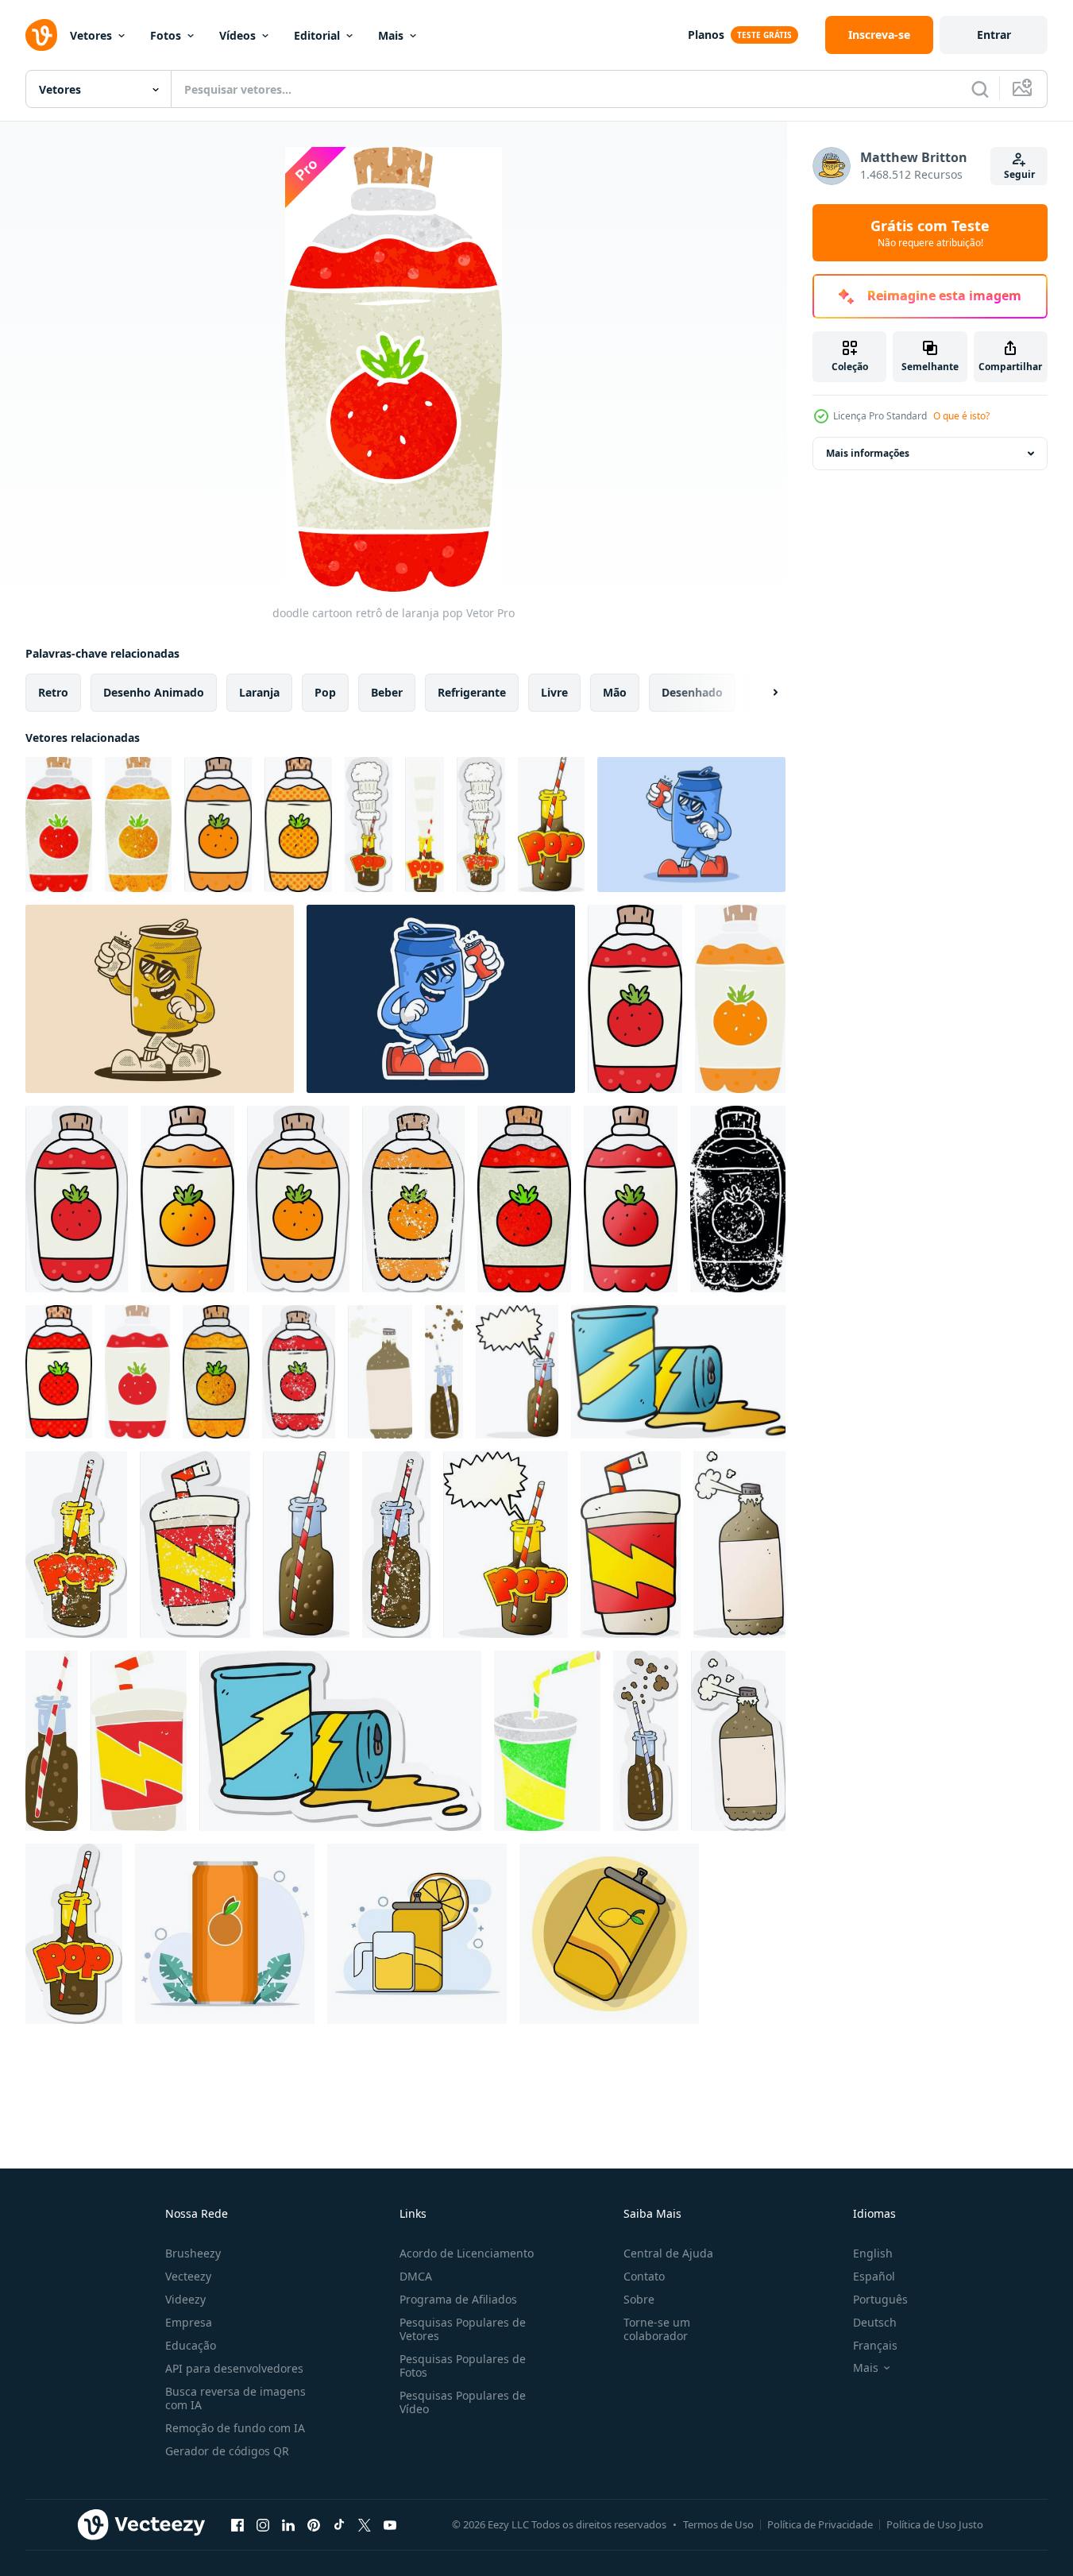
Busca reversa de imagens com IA (235, 2398)
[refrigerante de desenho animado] (631, 1545)
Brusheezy (193, 2253)
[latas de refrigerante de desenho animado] (678, 1372)
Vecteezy (188, 2276)
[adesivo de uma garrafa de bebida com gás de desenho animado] (369, 825)
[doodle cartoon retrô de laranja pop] (59, 825)
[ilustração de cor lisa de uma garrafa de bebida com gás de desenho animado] (425, 825)
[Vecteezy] (41, 35)
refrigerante (472, 692)
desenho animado (154, 692)
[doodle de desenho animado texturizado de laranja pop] (524, 1199)
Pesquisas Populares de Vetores (463, 2329)
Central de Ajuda (668, 2253)
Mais (391, 35)
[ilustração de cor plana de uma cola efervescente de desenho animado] (380, 1372)
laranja (259, 692)
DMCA (416, 2276)
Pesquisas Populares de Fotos (463, 2366)
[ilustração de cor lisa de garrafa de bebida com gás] (444, 1372)
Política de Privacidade (820, 2524)
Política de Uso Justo (935, 2524)
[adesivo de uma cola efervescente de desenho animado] (738, 1741)
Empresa (189, 2322)
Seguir (1019, 174)
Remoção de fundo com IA (235, 2428)
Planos (706, 35)
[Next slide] (762, 693)
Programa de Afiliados (458, 2299)
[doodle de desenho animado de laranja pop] (218, 825)
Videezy (185, 2299)
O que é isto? (961, 416)
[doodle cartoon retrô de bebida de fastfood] (547, 1741)
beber (387, 692)
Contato (644, 2276)
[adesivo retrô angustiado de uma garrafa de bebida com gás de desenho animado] (481, 825)
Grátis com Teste (930, 233)
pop (325, 692)
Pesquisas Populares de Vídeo (463, 2402)
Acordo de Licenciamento (467, 2253)
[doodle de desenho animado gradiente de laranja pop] (187, 1199)
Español (874, 2276)
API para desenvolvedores (234, 2368)
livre (554, 692)
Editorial (317, 35)
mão (615, 692)
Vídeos (237, 35)
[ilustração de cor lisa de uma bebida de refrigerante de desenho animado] (139, 1741)
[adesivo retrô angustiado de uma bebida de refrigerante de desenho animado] (195, 1545)
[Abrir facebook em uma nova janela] (237, 2524)
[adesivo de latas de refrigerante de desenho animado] (340, 1741)
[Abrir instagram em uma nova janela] (263, 2524)
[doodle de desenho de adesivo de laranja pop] (77, 1199)
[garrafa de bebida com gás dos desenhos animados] (551, 825)
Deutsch (875, 2322)
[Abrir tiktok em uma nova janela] (339, 2524)
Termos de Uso (718, 2524)
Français (875, 2345)
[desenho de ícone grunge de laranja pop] (738, 1199)
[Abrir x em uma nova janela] (365, 2524)
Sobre (639, 2299)
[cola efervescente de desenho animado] (739, 1545)
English (873, 2253)
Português (880, 2299)
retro (53, 692)
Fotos (166, 35)
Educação (191, 2345)
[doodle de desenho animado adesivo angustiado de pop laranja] (413, 1199)
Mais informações (868, 453)
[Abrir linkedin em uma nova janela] (288, 2524)
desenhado (692, 692)
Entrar (994, 35)
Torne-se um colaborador (657, 2329)
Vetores (91, 35)
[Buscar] (980, 89)
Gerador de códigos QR (227, 2451)
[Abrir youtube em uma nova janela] (390, 2524)
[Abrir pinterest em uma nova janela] (314, 2524)
